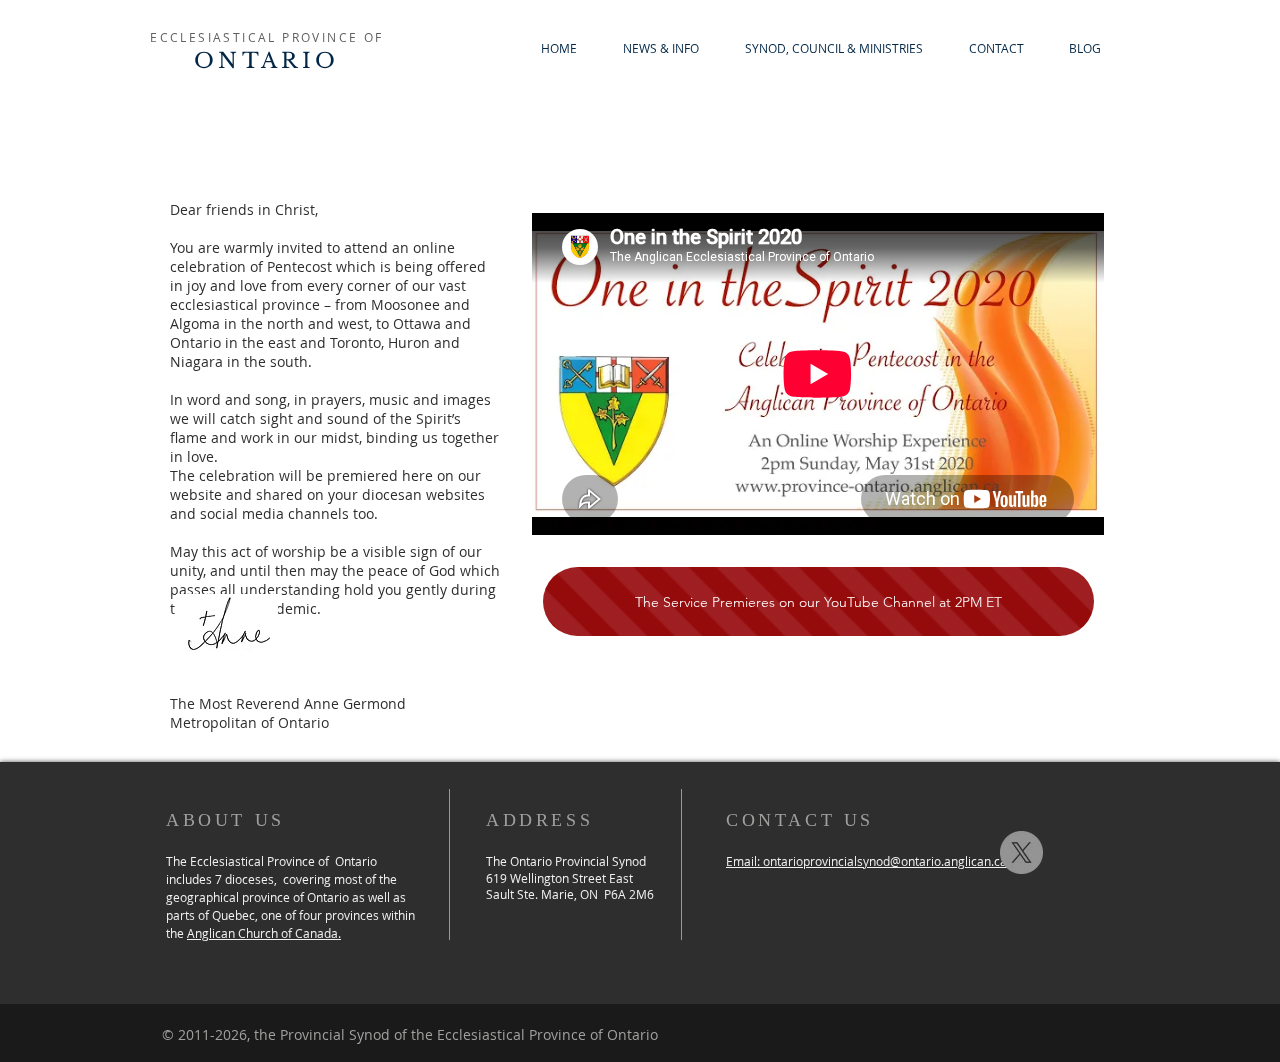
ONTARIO (266, 61)
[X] (1021, 852)
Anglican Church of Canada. (264, 933)
